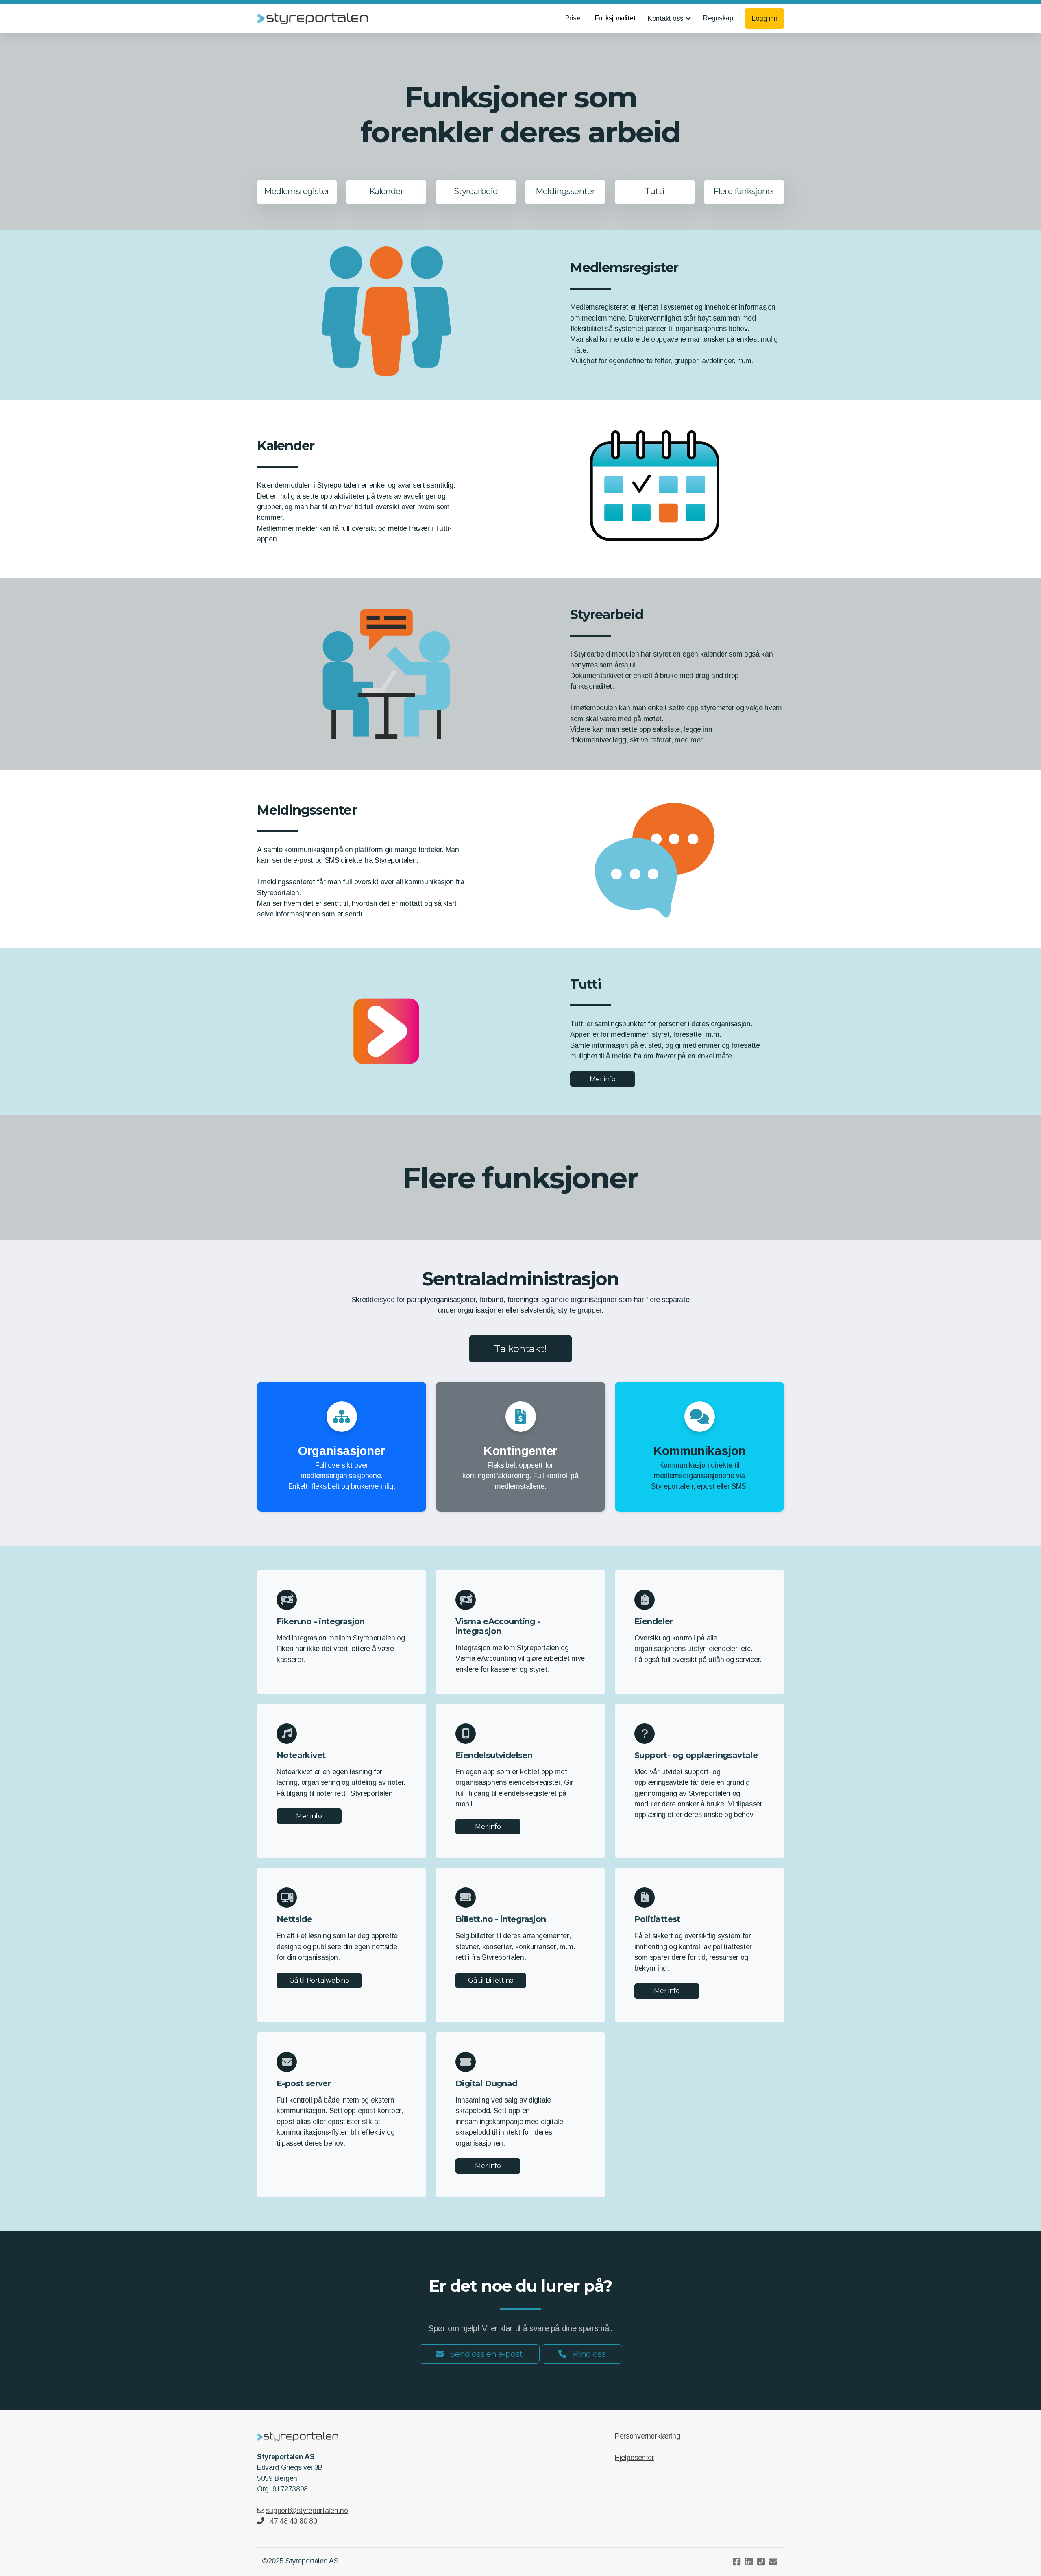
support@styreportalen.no (307, 2511)
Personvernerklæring (647, 2436)
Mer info (602, 1079)
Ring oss (589, 2354)
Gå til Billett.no (491, 1980)
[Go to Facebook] (736, 2562)
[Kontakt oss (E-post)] (773, 2562)
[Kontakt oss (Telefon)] (761, 2562)
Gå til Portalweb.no (319, 1980)
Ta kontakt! (520, 1349)
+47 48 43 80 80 (291, 2521)
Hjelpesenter (635, 2458)
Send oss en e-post (486, 2354)
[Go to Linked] (749, 2562)
